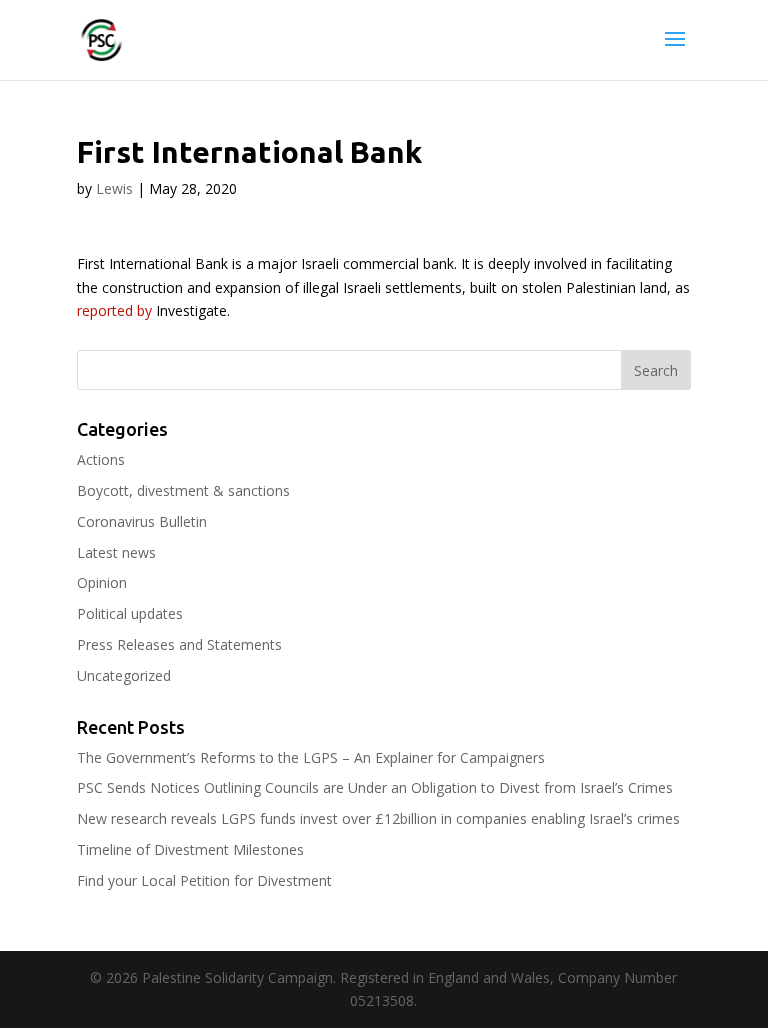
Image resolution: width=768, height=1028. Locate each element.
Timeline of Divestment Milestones (190, 849)
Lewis (114, 188)
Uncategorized (124, 675)
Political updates (130, 613)
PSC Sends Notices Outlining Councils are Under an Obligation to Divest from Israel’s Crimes (375, 787)
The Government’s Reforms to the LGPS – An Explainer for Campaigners (311, 757)
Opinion (102, 582)
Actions (101, 459)
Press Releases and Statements (179, 644)
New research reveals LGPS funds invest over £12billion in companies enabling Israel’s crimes (378, 818)
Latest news (116, 552)
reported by (114, 310)
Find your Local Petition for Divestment (204, 880)
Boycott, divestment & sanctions (183, 490)
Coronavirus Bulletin (142, 521)
